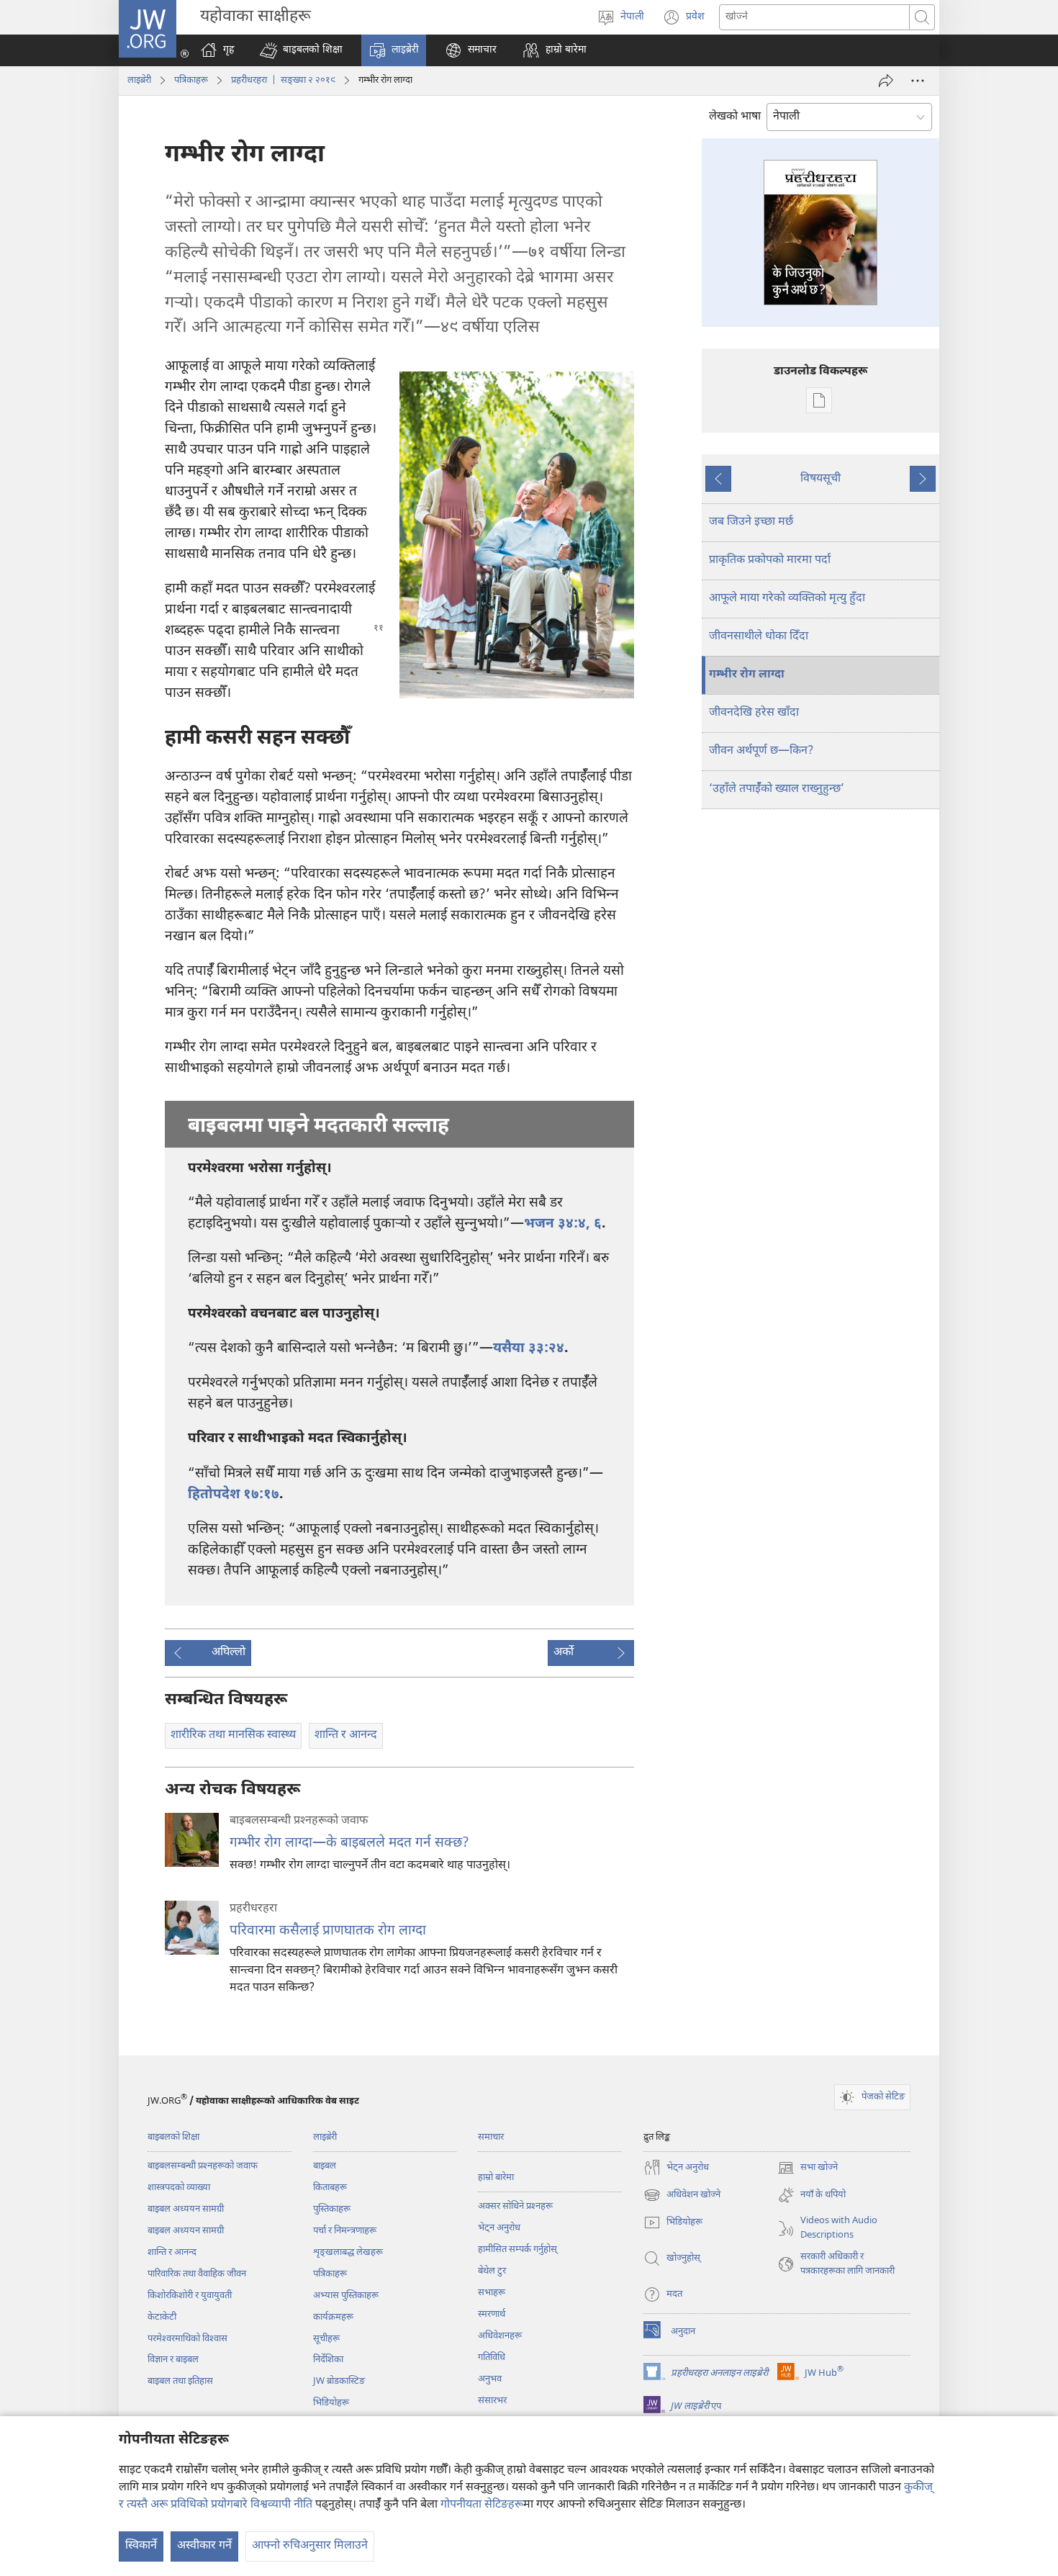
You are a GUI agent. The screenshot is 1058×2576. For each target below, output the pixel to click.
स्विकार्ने (141, 2546)
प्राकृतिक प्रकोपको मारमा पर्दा (770, 560)
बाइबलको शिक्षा (173, 2137)
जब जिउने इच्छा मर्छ (751, 522)
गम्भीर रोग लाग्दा (747, 675)
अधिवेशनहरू (500, 2336)
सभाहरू (492, 2293)
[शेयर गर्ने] (886, 81)
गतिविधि (492, 2357)
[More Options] (918, 81)
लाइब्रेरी (139, 80)
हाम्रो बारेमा (496, 2178)
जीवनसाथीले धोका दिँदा (759, 637)
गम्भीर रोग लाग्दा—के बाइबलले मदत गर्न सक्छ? (349, 1843)
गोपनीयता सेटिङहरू (482, 2505)
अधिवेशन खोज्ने (682, 2196)
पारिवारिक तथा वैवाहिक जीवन (197, 2274)
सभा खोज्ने (808, 2169)
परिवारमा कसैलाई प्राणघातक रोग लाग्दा (328, 1931)
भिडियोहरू (331, 2403)
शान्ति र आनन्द (172, 2252)
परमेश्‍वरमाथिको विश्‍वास (187, 2339)
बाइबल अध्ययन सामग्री (186, 2209)
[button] (301, 50)
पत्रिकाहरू (191, 80)
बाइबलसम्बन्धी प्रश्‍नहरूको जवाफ (203, 2166)
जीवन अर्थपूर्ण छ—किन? (761, 751)
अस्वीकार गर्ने (204, 2546)
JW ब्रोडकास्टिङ (339, 2381)
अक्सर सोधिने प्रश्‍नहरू (515, 2206)
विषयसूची (820, 479)
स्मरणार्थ (492, 2314)
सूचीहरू (326, 2339)
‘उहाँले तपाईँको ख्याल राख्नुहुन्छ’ (777, 789)
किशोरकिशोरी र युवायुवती (190, 2296)
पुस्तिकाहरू (332, 2209)
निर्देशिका (328, 2360)
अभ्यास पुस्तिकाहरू (346, 2296)
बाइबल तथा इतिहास (180, 2381)
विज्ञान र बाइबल (173, 2360)
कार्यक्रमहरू (333, 2317)
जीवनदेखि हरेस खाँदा (754, 713)
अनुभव (490, 2379)
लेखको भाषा (735, 117)
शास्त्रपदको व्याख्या (179, 2188)
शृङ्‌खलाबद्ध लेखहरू (348, 2252)
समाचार (491, 2137)
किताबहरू (330, 2188)
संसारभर (492, 2401)
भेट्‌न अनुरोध (499, 2228)
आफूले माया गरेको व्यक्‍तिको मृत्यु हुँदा (787, 599)
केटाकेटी (162, 2317)
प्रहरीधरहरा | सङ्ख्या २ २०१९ (283, 80)
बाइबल (325, 2166)
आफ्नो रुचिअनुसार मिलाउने (310, 2546)
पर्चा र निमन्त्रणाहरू (345, 2231)
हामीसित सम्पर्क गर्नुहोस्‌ (517, 2250)
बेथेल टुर (492, 2271)
